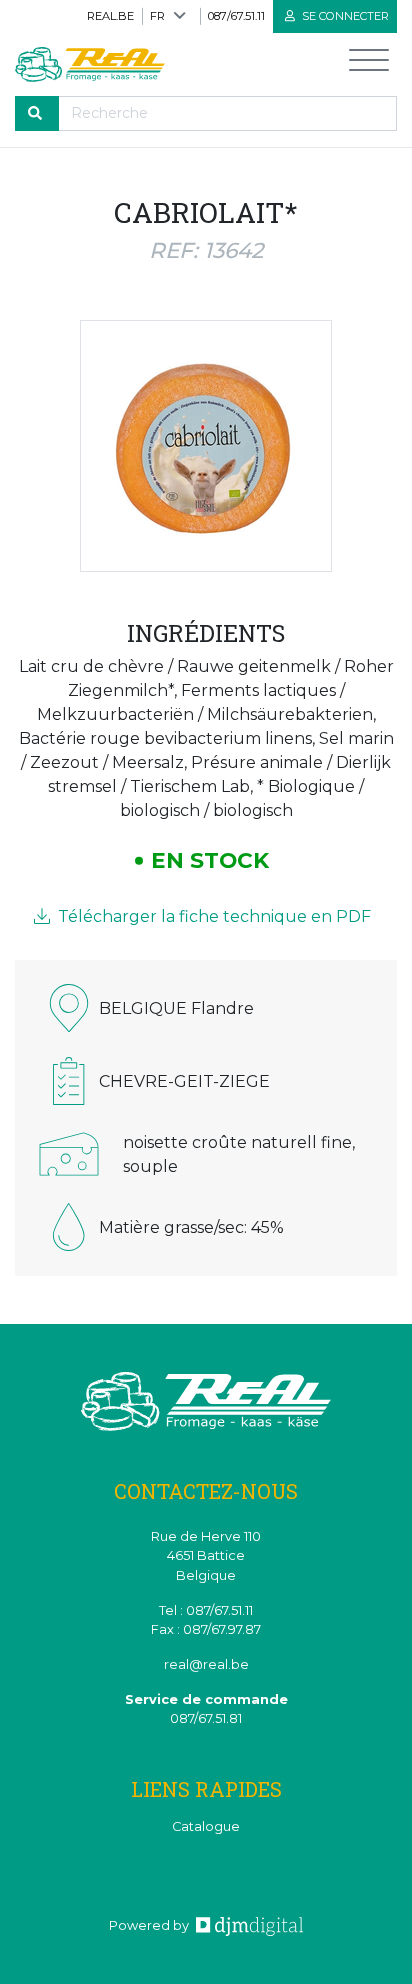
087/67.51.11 (236, 16)
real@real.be (206, 1664)
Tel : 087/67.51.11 (206, 1610)
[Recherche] (37, 113)
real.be (110, 16)
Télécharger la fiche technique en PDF (212, 916)
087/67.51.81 (206, 1718)
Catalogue (206, 1826)
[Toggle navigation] (369, 64)
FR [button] (157, 16)
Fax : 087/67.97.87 (206, 1629)
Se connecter (344, 16)
